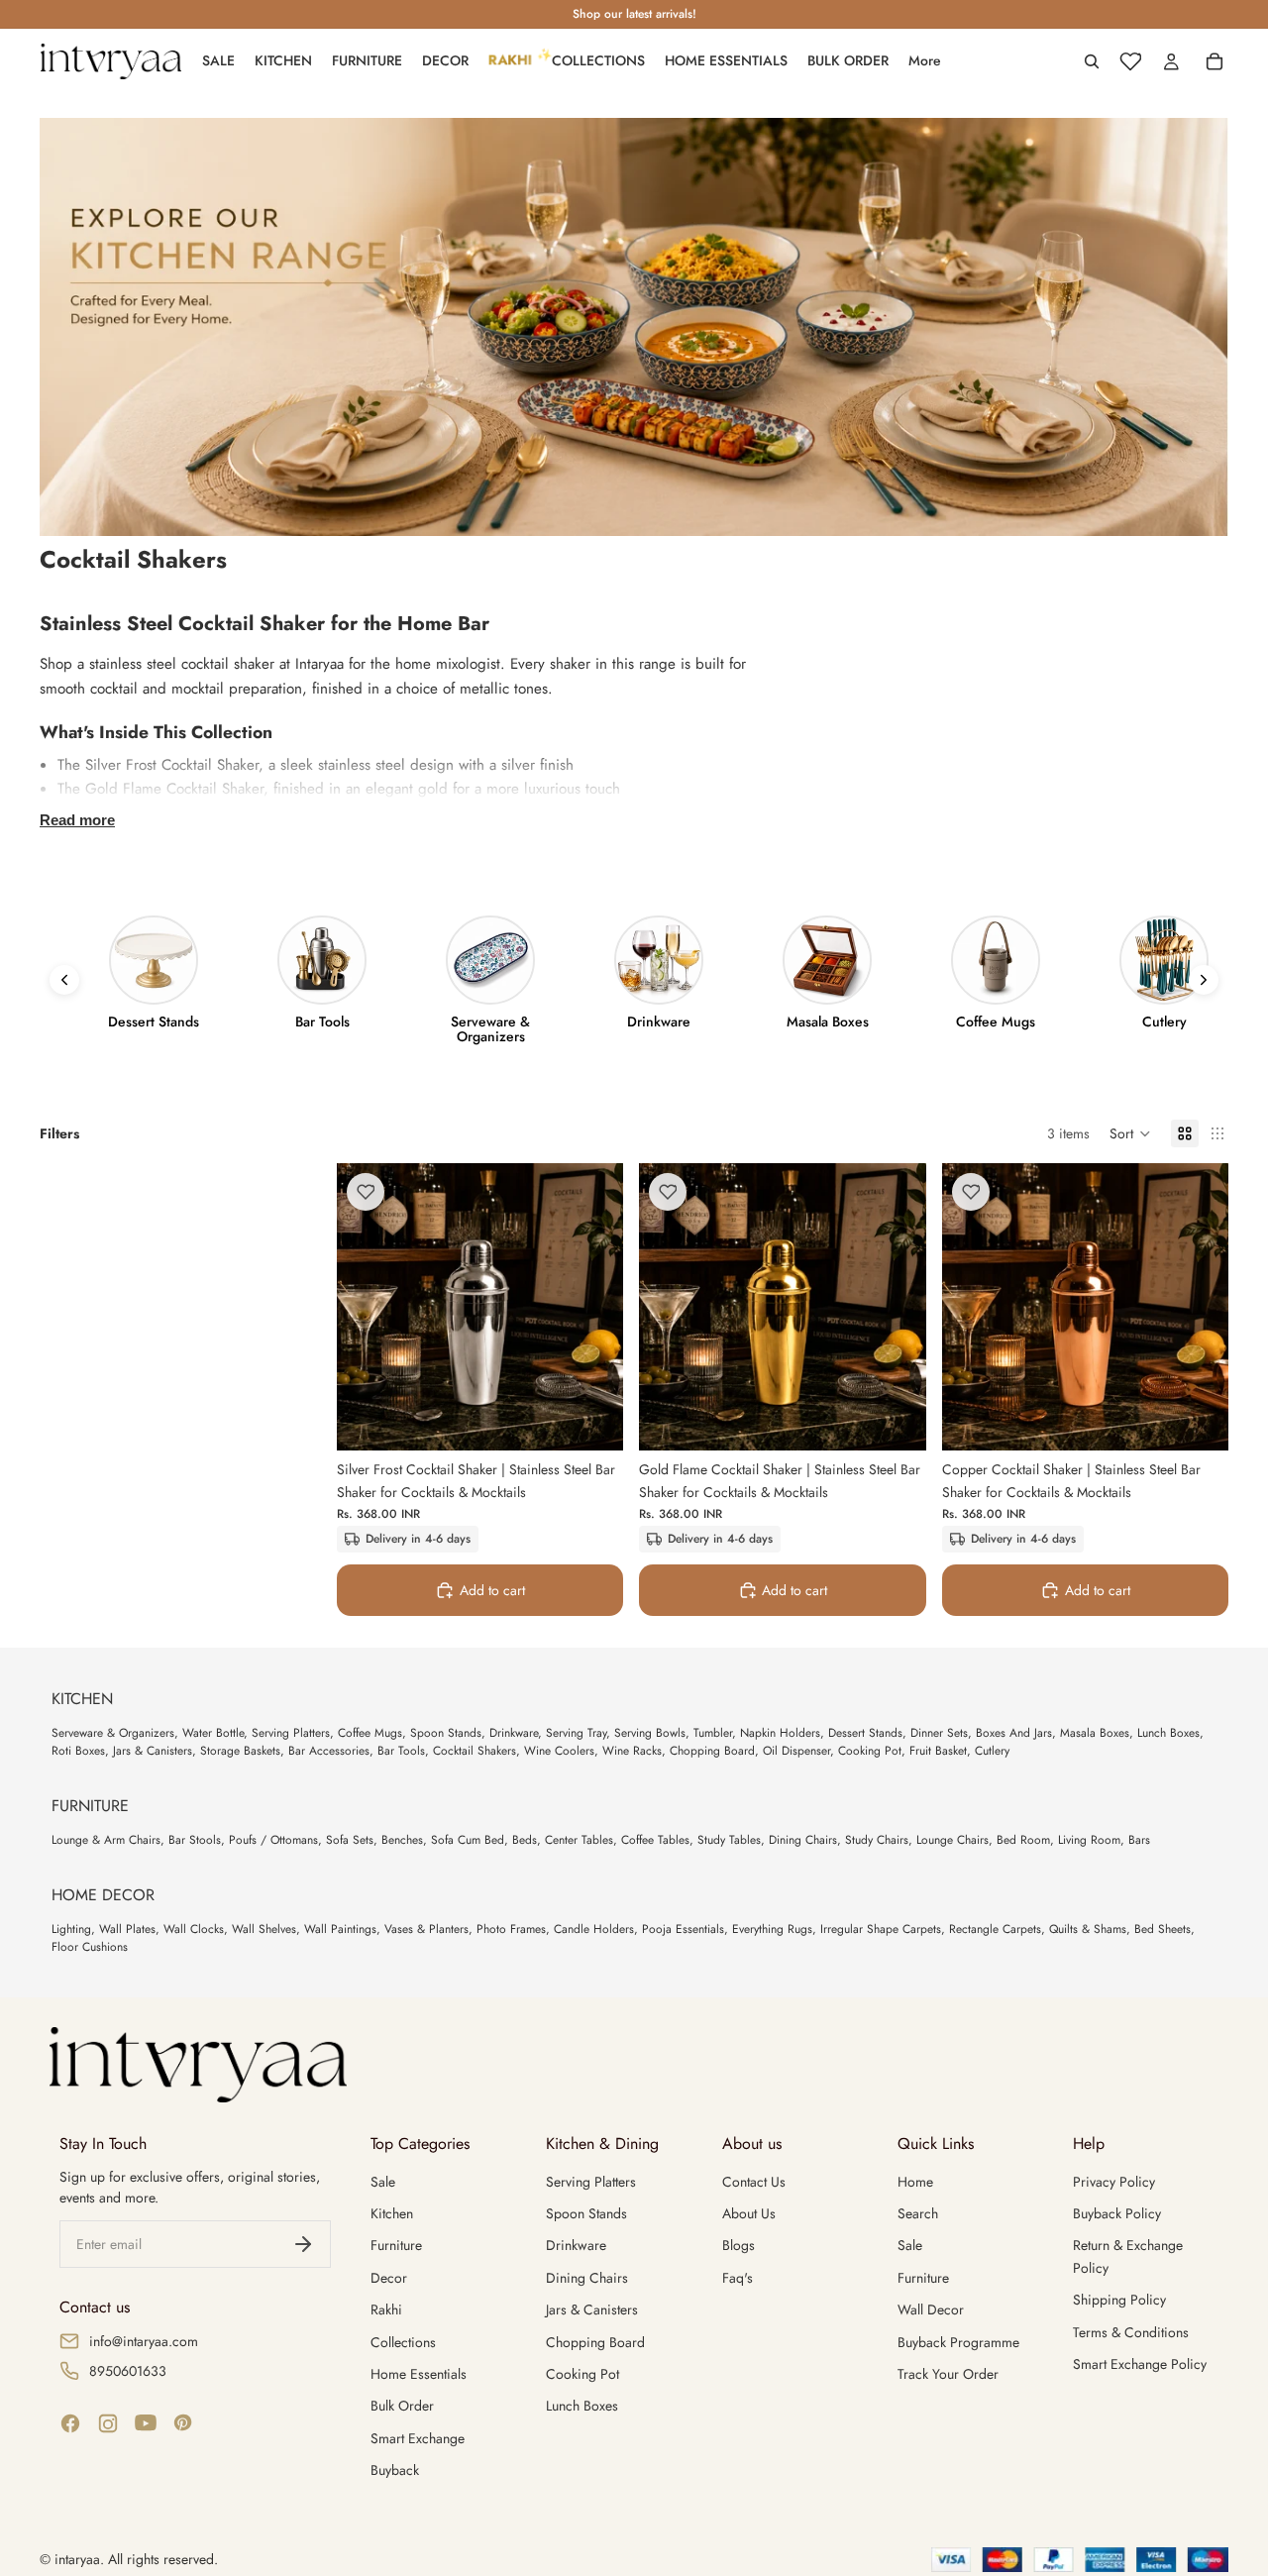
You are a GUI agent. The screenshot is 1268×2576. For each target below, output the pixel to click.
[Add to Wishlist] (366, 1192)
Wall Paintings (340, 1929)
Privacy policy (1114, 2182)
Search (918, 2213)
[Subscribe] (303, 2244)
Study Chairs (877, 1840)
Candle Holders (594, 1929)
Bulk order (402, 2406)
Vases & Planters (426, 1929)
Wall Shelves (264, 1929)
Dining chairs (587, 2278)
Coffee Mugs (370, 1733)
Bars (1139, 1840)
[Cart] (1215, 61)
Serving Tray (576, 1733)
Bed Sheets (1162, 1929)
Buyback (395, 2470)
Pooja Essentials (683, 1929)
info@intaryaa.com (144, 2341)
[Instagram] (108, 2423)
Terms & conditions (1131, 2332)
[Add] (593, 1421)
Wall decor (931, 2309)
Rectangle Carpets (995, 1929)
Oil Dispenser (796, 1751)
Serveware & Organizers (113, 1733)
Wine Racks (632, 1751)
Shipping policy (1119, 2300)
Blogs (739, 2245)
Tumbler (713, 1733)
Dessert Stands (865, 1733)
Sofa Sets (350, 1840)
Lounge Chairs (952, 1840)
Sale (383, 2182)
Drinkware (514, 1733)
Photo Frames (511, 1929)
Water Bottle (213, 1733)
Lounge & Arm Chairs (106, 1840)
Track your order (948, 2374)
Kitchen (392, 2213)
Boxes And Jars (1014, 1733)
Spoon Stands (446, 1733)
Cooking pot (582, 2374)
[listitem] (925, 61)
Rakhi (386, 2309)
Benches (402, 1840)
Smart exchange (418, 2438)
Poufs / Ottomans (273, 1840)
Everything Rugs (772, 1929)
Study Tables (729, 1840)
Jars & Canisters (153, 1751)
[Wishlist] (1130, 61)
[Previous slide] (367, 1307)
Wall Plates (127, 1929)
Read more (77, 820)
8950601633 (128, 2371)
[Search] (1092, 61)
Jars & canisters (592, 2309)
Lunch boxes (582, 2406)
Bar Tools (401, 1751)
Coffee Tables (655, 1840)
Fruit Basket (938, 1751)
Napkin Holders (780, 1733)
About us (749, 2213)
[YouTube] (146, 2423)
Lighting (71, 1929)
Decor (389, 2278)
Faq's (738, 2278)
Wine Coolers (559, 1751)
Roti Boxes (78, 1751)
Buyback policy (1117, 2213)
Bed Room (1023, 1840)
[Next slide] (593, 1307)
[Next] (1204, 980)
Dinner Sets (939, 1733)
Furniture (396, 2245)
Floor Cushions (90, 1947)
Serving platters (591, 2182)
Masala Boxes (1095, 1733)
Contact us (754, 2182)
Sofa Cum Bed (468, 1840)
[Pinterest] (183, 2423)
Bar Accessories (329, 1751)
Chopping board (595, 2342)
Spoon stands (586, 2213)
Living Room (1089, 1840)
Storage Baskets (240, 1751)
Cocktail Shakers (475, 1751)
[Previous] (64, 980)
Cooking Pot (870, 1751)
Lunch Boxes (1168, 1733)
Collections (403, 2342)
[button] (1130, 1133)
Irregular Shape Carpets (881, 1929)
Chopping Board (712, 1751)
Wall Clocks (194, 1929)
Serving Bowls (650, 1733)
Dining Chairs (803, 1840)
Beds (525, 1840)
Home (915, 2182)
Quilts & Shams (1088, 1929)
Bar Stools (195, 1840)
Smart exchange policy (1140, 2364)
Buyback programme (958, 2342)
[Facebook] (70, 2423)
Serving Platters (291, 1733)
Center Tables (579, 1840)
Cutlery (992, 1751)
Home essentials (419, 2374)
